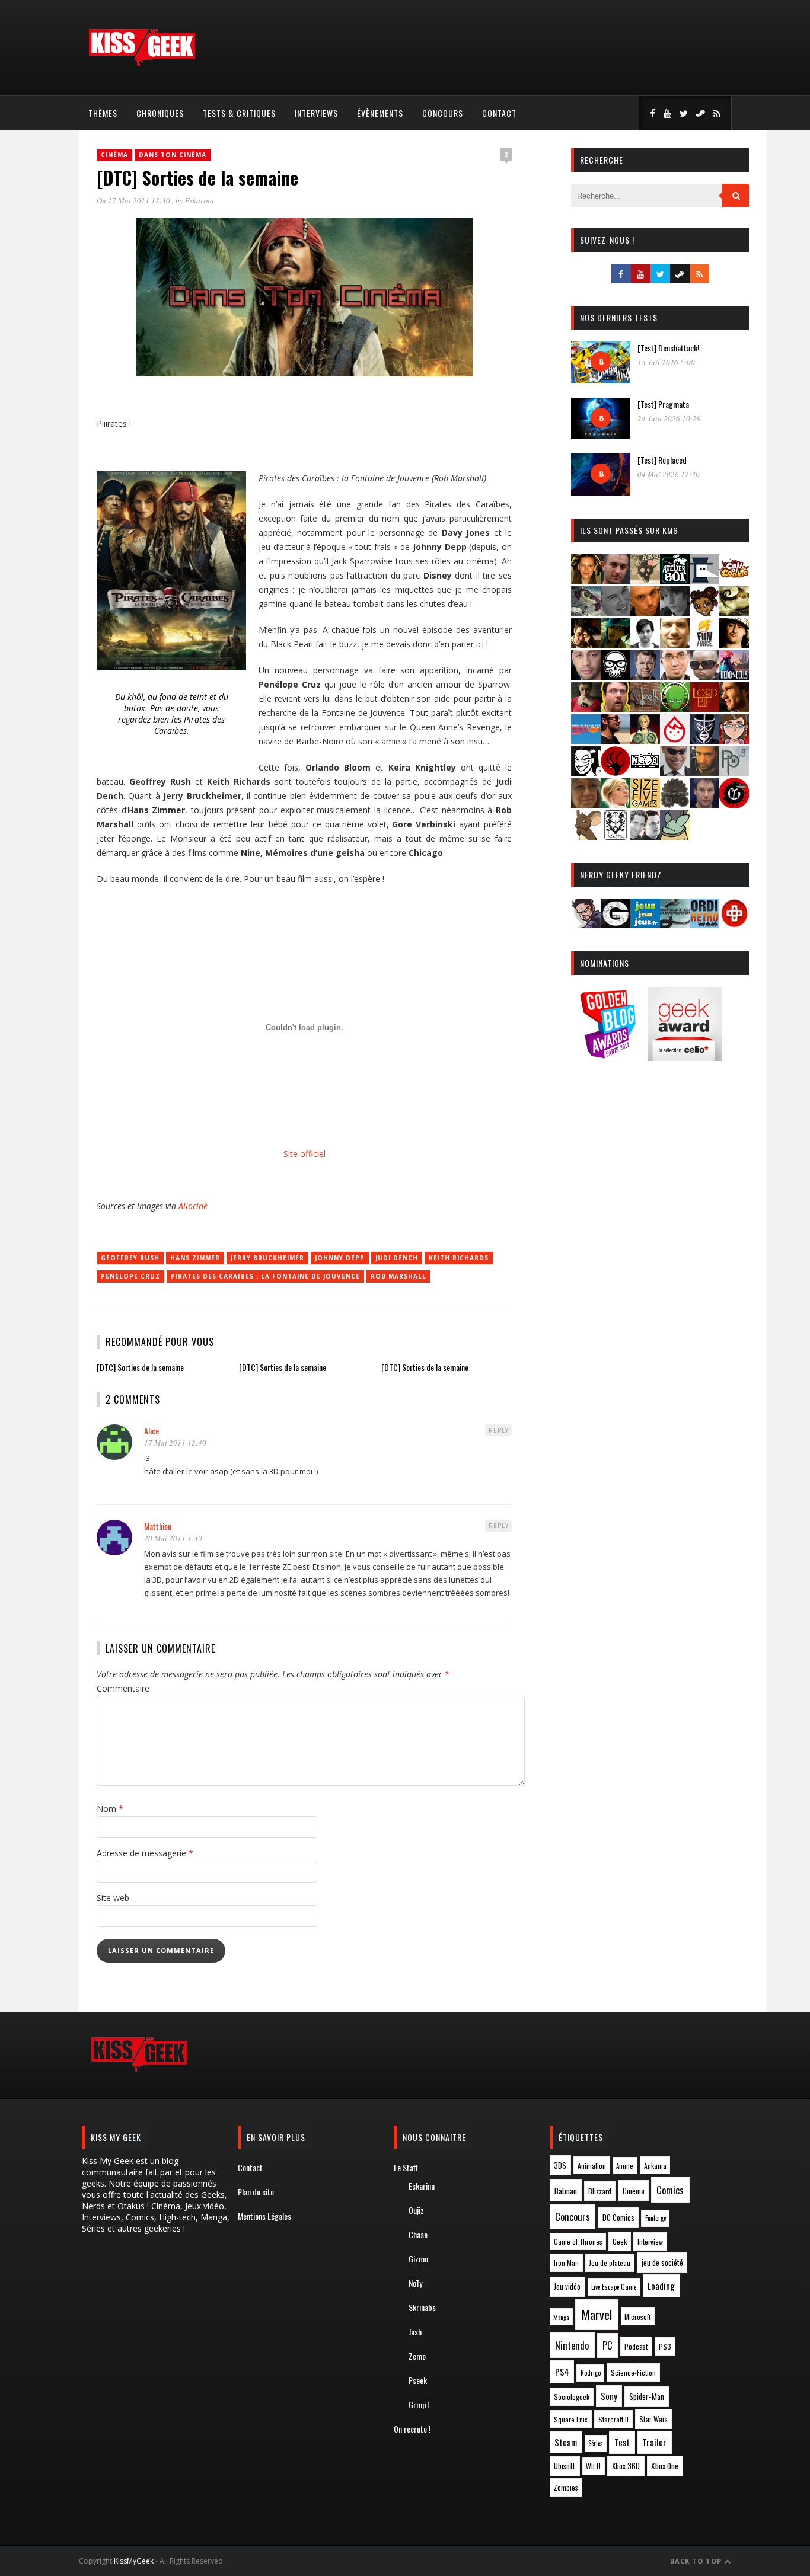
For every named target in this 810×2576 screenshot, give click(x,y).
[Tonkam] (734, 804)
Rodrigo (591, 2373)
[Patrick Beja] (704, 772)
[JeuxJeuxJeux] (645, 924)
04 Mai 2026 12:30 (669, 474)
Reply (499, 1430)
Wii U (593, 2466)
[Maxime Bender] (616, 740)
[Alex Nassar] (616, 580)
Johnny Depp (340, 1258)
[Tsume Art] (616, 836)
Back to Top (697, 2561)
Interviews (316, 113)
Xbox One (665, 2466)
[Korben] (704, 676)
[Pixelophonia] (734, 772)
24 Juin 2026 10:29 (669, 418)
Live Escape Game (614, 2287)
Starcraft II (613, 2419)
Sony (609, 2396)
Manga (561, 2317)
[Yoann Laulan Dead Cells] (734, 676)
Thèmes (103, 113)
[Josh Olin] (675, 676)
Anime (625, 2166)
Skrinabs (422, 2307)
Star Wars (653, 2419)
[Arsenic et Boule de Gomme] (645, 580)
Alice (152, 1431)
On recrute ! (412, 2429)
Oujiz (416, 2210)
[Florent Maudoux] (616, 644)
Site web (113, 1898)
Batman (566, 2190)
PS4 (562, 2372)
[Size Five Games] (645, 804)
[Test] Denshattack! (668, 348)
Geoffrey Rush (130, 1258)
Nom (110, 1809)
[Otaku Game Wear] (734, 924)
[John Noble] (645, 676)
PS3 (665, 2346)
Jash (415, 2331)
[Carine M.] (586, 612)
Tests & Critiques (239, 113)
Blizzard (600, 2191)
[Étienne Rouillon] (586, 644)
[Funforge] (704, 644)
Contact (499, 113)
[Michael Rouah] (675, 740)
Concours (443, 113)
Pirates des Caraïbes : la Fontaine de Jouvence (265, 1276)
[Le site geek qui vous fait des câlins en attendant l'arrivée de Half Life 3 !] (142, 64)
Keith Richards (459, 1258)
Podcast (636, 2346)
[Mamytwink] (734, 708)
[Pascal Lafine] (675, 772)
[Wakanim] (645, 836)
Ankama (655, 2166)
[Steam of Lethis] (675, 804)
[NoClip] (616, 772)
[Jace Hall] (586, 676)
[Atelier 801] (675, 580)
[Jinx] (616, 676)
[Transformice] (586, 836)
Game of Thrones (578, 2242)
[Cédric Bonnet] (616, 612)
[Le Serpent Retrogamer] (675, 924)
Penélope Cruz (130, 1276)
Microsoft (637, 2317)
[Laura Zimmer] (586, 708)
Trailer (654, 2442)
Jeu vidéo (567, 2286)
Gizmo (418, 2259)
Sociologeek (572, 2397)
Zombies (566, 2487)
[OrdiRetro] (704, 924)
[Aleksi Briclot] (586, 580)
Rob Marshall (398, 1276)
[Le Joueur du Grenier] (616, 708)
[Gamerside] (616, 924)
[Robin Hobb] (586, 804)
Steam (566, 2442)
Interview (650, 2241)
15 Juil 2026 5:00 (666, 362)
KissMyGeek (134, 2561)
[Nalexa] (734, 740)
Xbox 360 (626, 2466)
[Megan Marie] (645, 740)
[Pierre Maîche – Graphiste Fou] (586, 924)
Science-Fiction (633, 2372)
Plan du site (256, 2192)
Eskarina (200, 200)
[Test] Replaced (662, 460)
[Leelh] (645, 708)
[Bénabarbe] (704, 580)
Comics (670, 2190)
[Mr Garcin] (704, 740)
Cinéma (114, 155)
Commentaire (123, 1688)
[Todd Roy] (704, 804)
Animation (592, 2166)
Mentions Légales (264, 2216)
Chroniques (160, 113)
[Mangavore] (586, 740)
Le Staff (406, 2167)
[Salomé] (616, 804)
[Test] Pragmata (663, 404)
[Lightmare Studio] (675, 708)
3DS (560, 2166)
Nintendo (572, 2345)
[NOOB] (645, 772)
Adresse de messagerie (145, 1853)
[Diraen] (704, 612)
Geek (620, 2241)
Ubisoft (565, 2466)
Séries (596, 2443)
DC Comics (618, 2217)
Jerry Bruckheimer (267, 1258)
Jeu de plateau (610, 2263)
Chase (418, 2234)
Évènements (380, 113)
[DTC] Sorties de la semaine (140, 1367)
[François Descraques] (645, 644)
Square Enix (571, 2419)
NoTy (415, 2283)
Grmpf (419, 2404)
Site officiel (304, 1154)
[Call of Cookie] (734, 580)
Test (622, 2442)
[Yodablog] (675, 836)
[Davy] (645, 612)
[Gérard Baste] (734, 644)
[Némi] (586, 772)
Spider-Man (647, 2396)
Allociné (193, 1206)
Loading (661, 2286)
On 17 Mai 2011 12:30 (134, 200)
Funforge (656, 2218)
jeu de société (662, 2263)
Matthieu (158, 1526)
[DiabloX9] (675, 612)
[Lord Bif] (704, 708)
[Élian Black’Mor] (734, 612)
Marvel (597, 2315)
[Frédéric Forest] (675, 644)
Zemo (417, 2356)
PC (607, 2345)
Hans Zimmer (195, 1258)
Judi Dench (397, 1258)
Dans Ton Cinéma (173, 155)
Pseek (418, 2380)
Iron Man (566, 2263)
